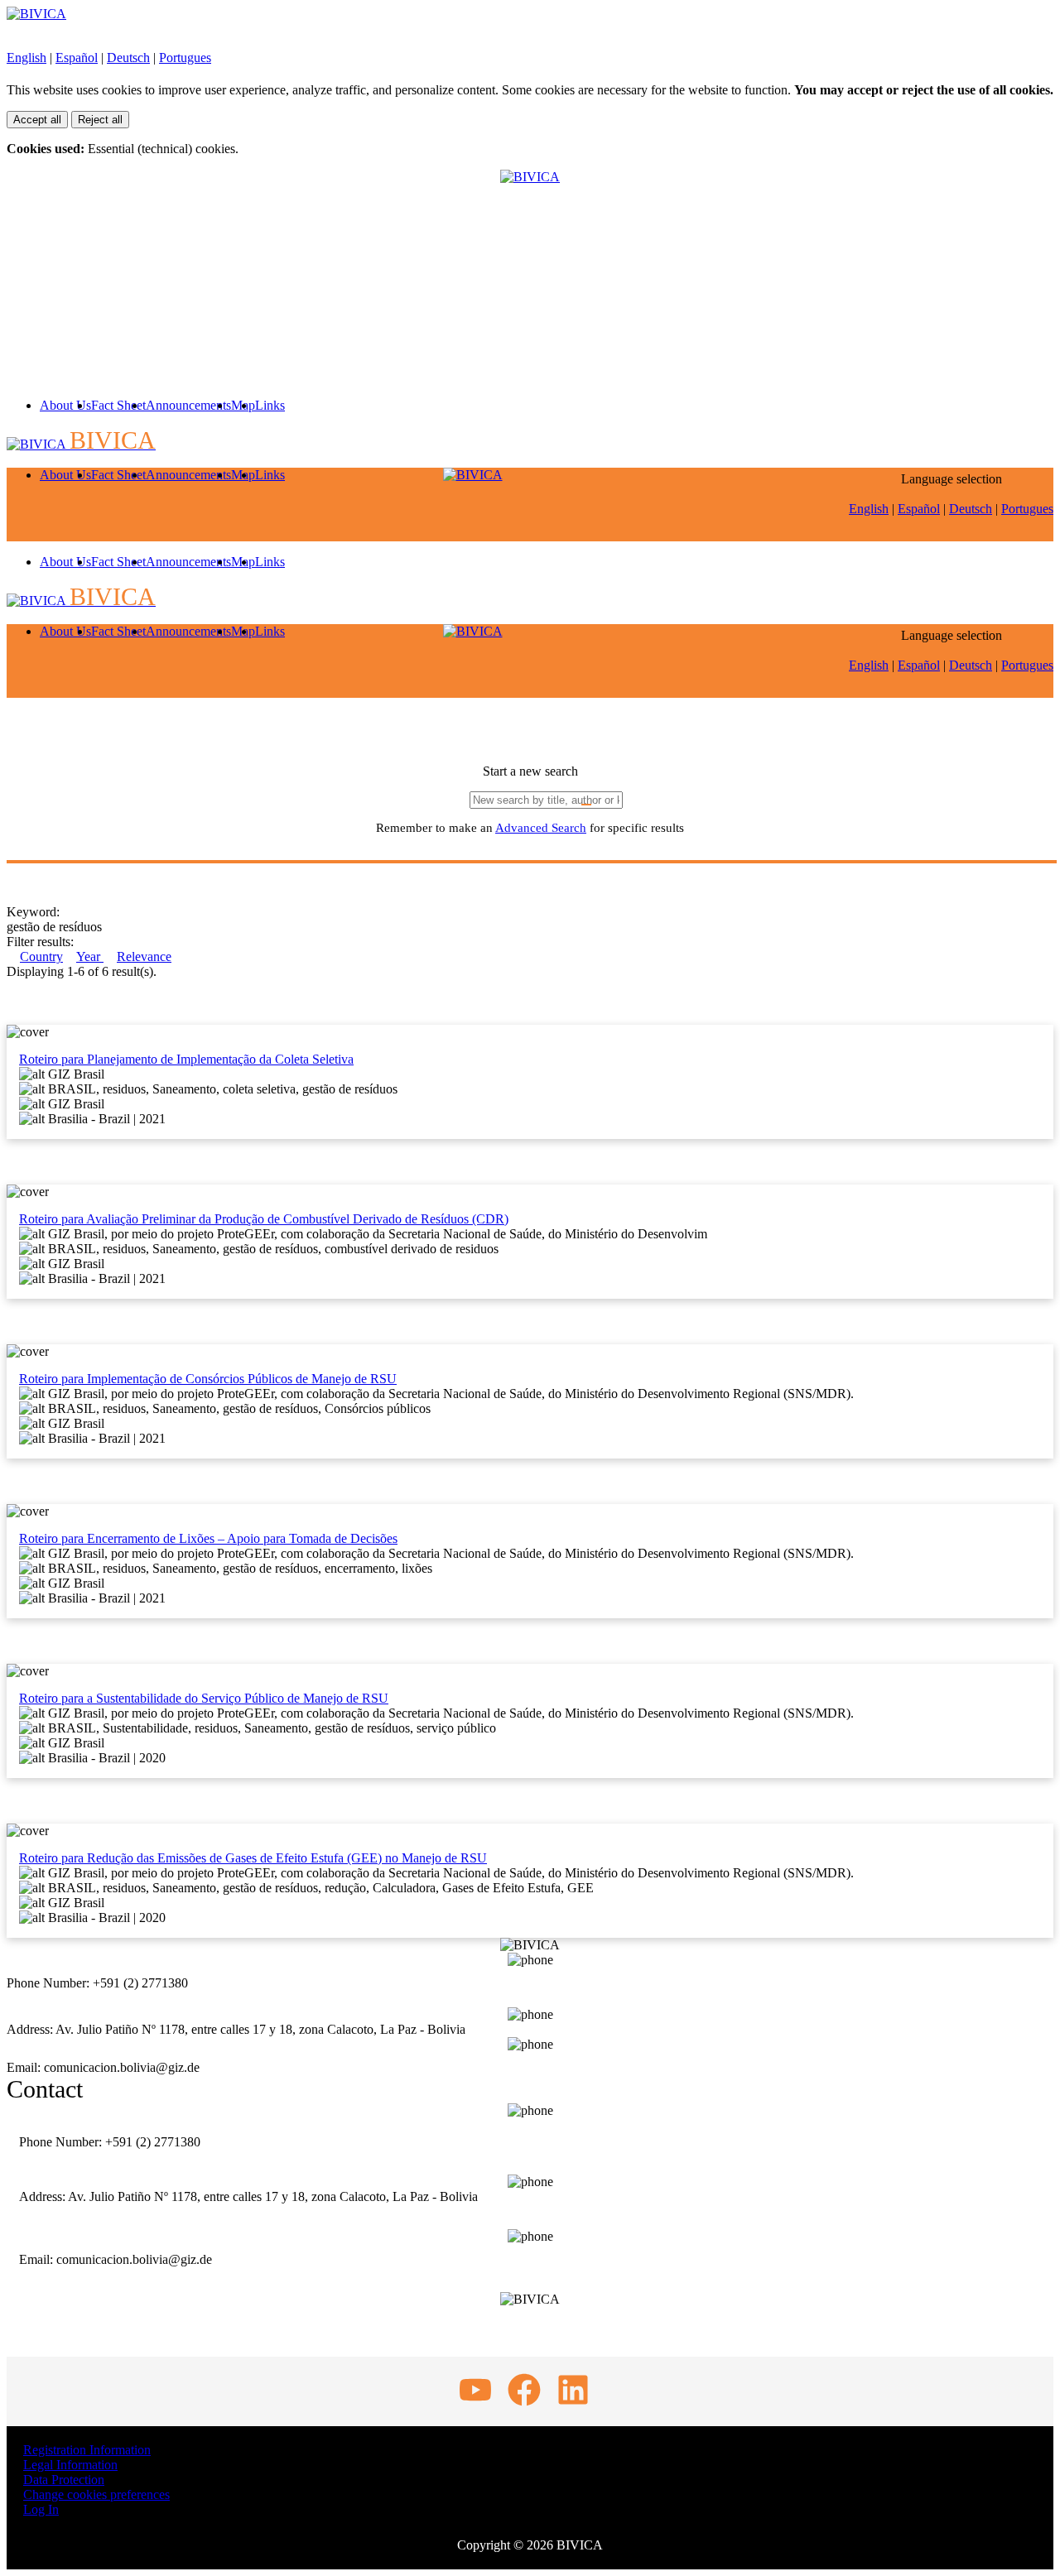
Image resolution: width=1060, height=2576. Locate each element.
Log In (41, 2509)
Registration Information (87, 2450)
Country (41, 956)
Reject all (100, 120)
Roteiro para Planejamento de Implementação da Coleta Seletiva (186, 1059)
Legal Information (70, 2465)
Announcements (188, 405)
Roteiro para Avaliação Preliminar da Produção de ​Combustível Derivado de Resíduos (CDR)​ (264, 1219)
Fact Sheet (118, 405)
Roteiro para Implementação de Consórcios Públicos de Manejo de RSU (208, 1379)
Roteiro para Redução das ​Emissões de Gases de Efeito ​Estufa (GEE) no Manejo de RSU (253, 1858)
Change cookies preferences (96, 2494)
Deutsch (128, 58)
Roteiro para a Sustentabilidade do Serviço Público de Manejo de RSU (204, 1698)
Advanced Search (541, 828)
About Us (65, 405)
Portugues (185, 58)
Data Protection (64, 2480)
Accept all (37, 120)
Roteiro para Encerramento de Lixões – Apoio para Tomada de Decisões (208, 1538)
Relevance (144, 956)
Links (270, 405)
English (26, 58)
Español (77, 58)
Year (90, 956)
